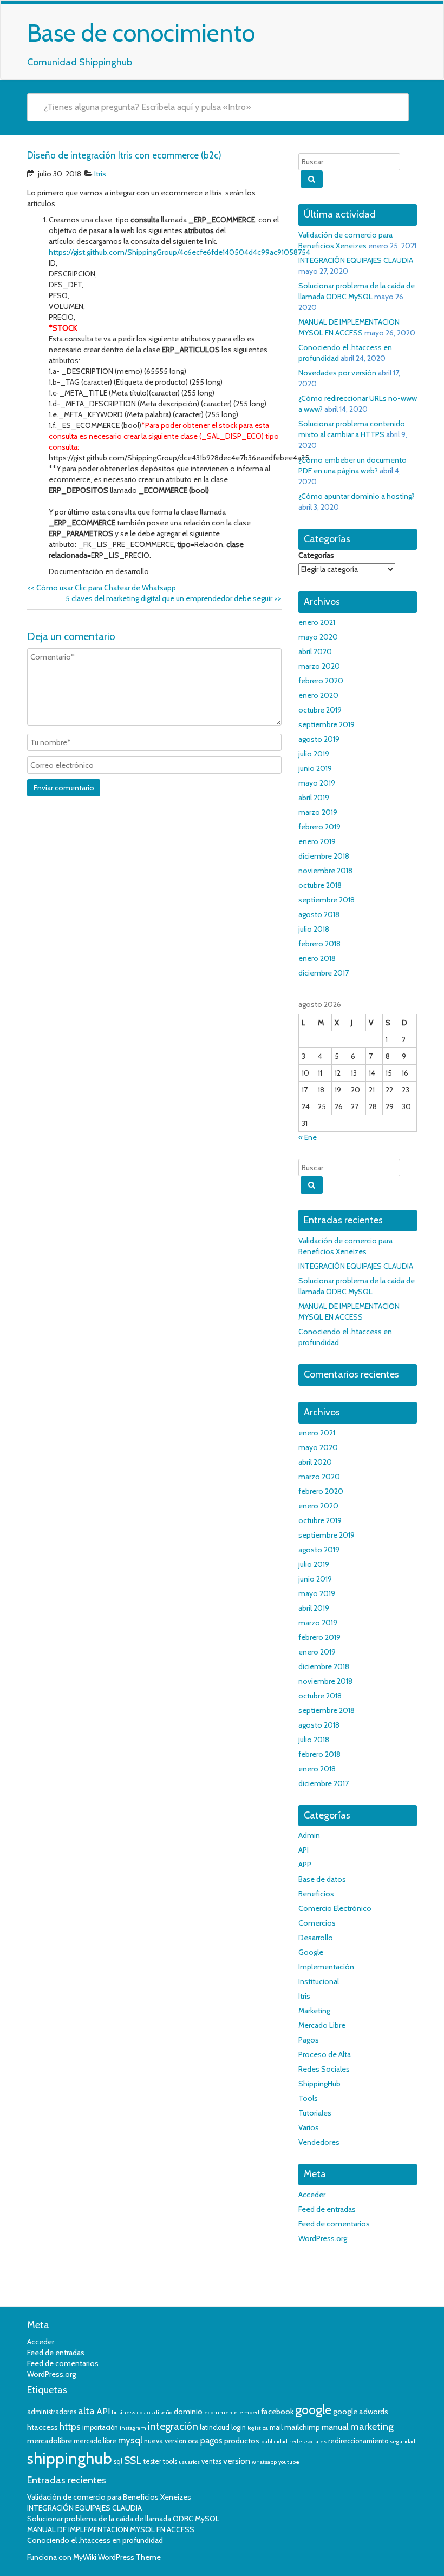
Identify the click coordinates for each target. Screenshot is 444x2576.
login (239, 2427)
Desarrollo (316, 1938)
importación (100, 2427)
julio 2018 (314, 929)
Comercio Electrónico (335, 1908)
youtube (289, 2462)
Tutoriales (315, 2113)
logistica (258, 2428)
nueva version (165, 2441)
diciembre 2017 (324, 973)
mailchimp (302, 2427)
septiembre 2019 (327, 724)
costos (145, 2412)
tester (152, 2462)
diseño (163, 2412)
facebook (277, 2412)
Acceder (312, 2195)
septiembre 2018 (327, 900)
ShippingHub (319, 2084)
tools (170, 2462)
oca (193, 2441)
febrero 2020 (321, 681)
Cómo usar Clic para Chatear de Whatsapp (102, 588)
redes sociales (308, 2442)
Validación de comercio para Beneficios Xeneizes (109, 2497)
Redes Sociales (324, 2069)
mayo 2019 (317, 783)
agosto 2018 (319, 914)
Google (311, 1952)
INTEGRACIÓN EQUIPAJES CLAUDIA (356, 260)
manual (335, 2427)
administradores (52, 2412)
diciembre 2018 (324, 856)
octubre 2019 (320, 710)
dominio (188, 2412)
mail (276, 2427)
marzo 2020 (319, 666)
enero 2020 (318, 695)
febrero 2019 (319, 827)
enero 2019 (317, 841)
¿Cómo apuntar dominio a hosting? (357, 496)
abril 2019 (314, 798)
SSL (133, 2460)
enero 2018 (317, 958)
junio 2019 (315, 768)
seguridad (403, 2442)
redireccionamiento (358, 2441)
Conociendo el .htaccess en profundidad (95, 2540)
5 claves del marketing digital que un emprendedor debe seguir (174, 598)
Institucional (319, 1981)
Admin (309, 1835)
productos (242, 2441)
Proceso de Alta (325, 2054)
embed (249, 2412)
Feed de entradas (327, 2209)
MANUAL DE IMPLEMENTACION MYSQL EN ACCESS (111, 2529)
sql (118, 2462)
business (123, 2412)
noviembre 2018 (325, 871)
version (237, 2461)
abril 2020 (315, 651)
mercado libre (95, 2441)
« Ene (308, 1137)
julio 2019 (314, 754)
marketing (372, 2427)
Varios (309, 2127)
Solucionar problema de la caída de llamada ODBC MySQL (123, 2519)
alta (86, 2411)
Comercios (317, 1923)
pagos (211, 2440)
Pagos (309, 2040)
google (313, 2410)
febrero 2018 (319, 944)
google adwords (361, 2412)
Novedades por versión (337, 373)
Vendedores (319, 2142)
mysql (130, 2440)
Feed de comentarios (334, 2224)
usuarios (189, 2462)
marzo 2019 (318, 812)
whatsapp (264, 2462)
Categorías (316, 555)
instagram (133, 2428)
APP (305, 1865)
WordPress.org (323, 2238)
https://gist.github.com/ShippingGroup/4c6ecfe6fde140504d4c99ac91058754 (179, 252)
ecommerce (221, 2412)
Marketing (314, 2011)
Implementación (326, 1967)
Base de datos (322, 1879)
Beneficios (316, 1894)
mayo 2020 (318, 637)
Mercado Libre (322, 2025)
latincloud (215, 2427)
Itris (100, 174)
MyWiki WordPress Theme (117, 2557)
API (303, 1850)
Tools (308, 2098)
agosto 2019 (319, 739)
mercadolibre (50, 2441)
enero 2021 (317, 622)
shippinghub (70, 2458)
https (70, 2427)
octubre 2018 (320, 885)
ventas (211, 2462)
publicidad (274, 2442)
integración (173, 2426)
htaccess (43, 2427)
